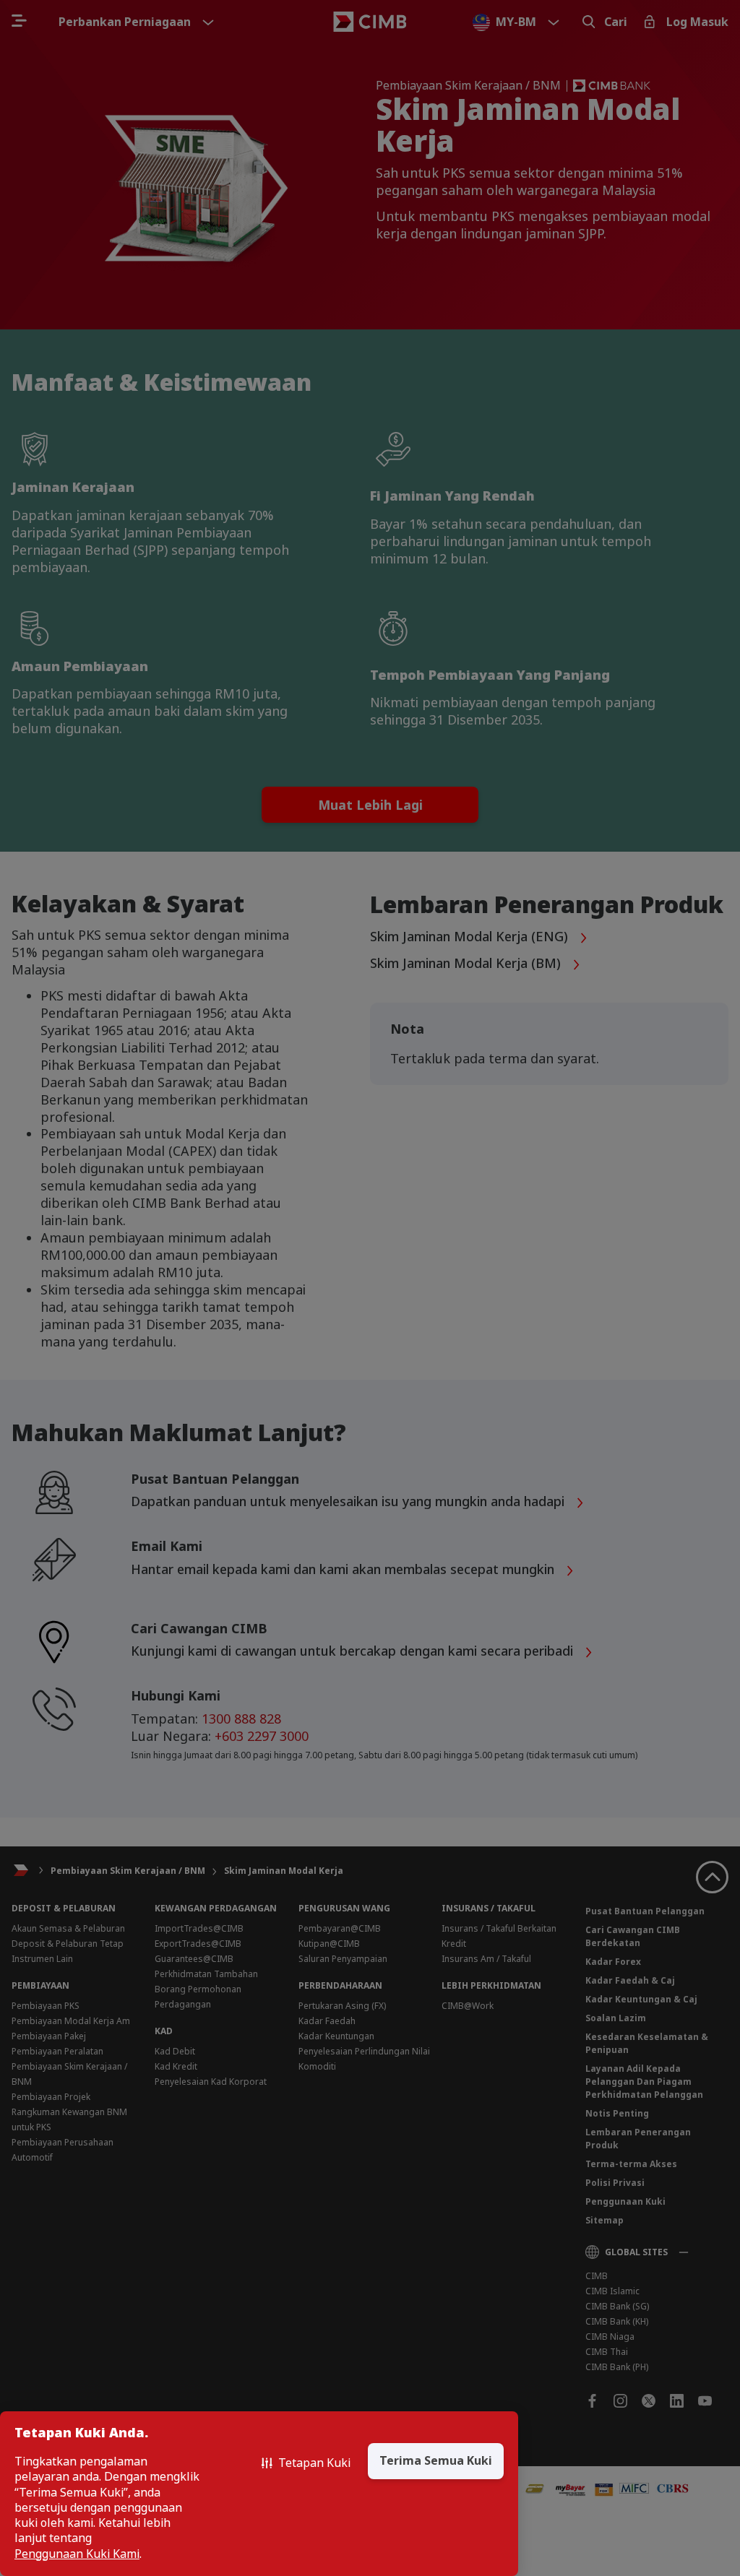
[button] (306, 2463)
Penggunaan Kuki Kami (77, 2554)
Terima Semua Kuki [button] (436, 2460)
